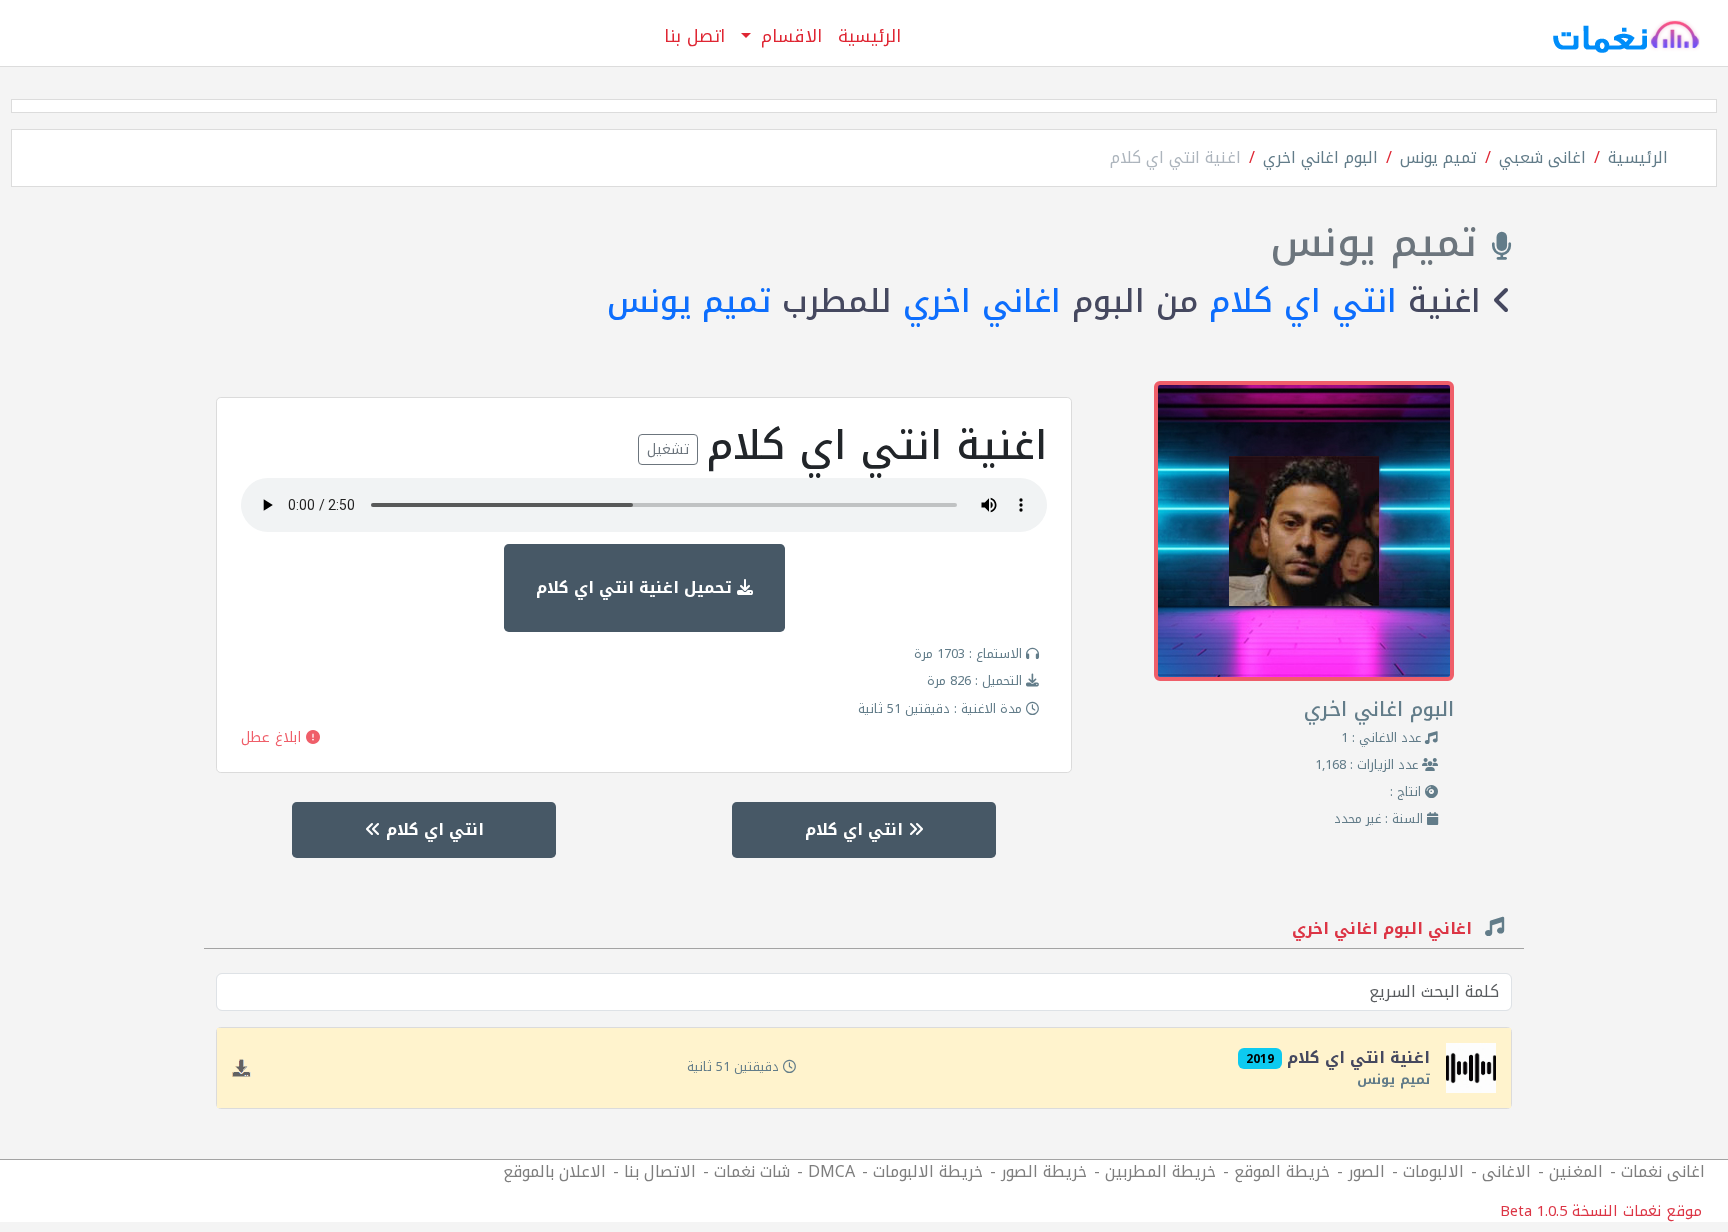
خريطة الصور (1044, 1171)
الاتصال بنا (660, 1171)
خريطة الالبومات (928, 1171)
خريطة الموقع (1282, 1171)
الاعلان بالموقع (554, 1171)
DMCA (831, 1171)
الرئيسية (869, 36)
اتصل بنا (694, 36)
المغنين (1576, 1171)
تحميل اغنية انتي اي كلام (636, 587)
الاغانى (1506, 1171)
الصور (1366, 1171)
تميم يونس (1438, 157)
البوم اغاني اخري (1320, 157)
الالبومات (1433, 1171)
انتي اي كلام (1303, 301)
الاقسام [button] (788, 36)
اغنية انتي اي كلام (1175, 157)
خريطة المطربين (1160, 1171)
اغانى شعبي (1542, 157)
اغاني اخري (982, 301)
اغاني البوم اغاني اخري (1384, 931)
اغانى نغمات (1663, 1171)
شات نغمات (752, 1171)
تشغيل (668, 449)
